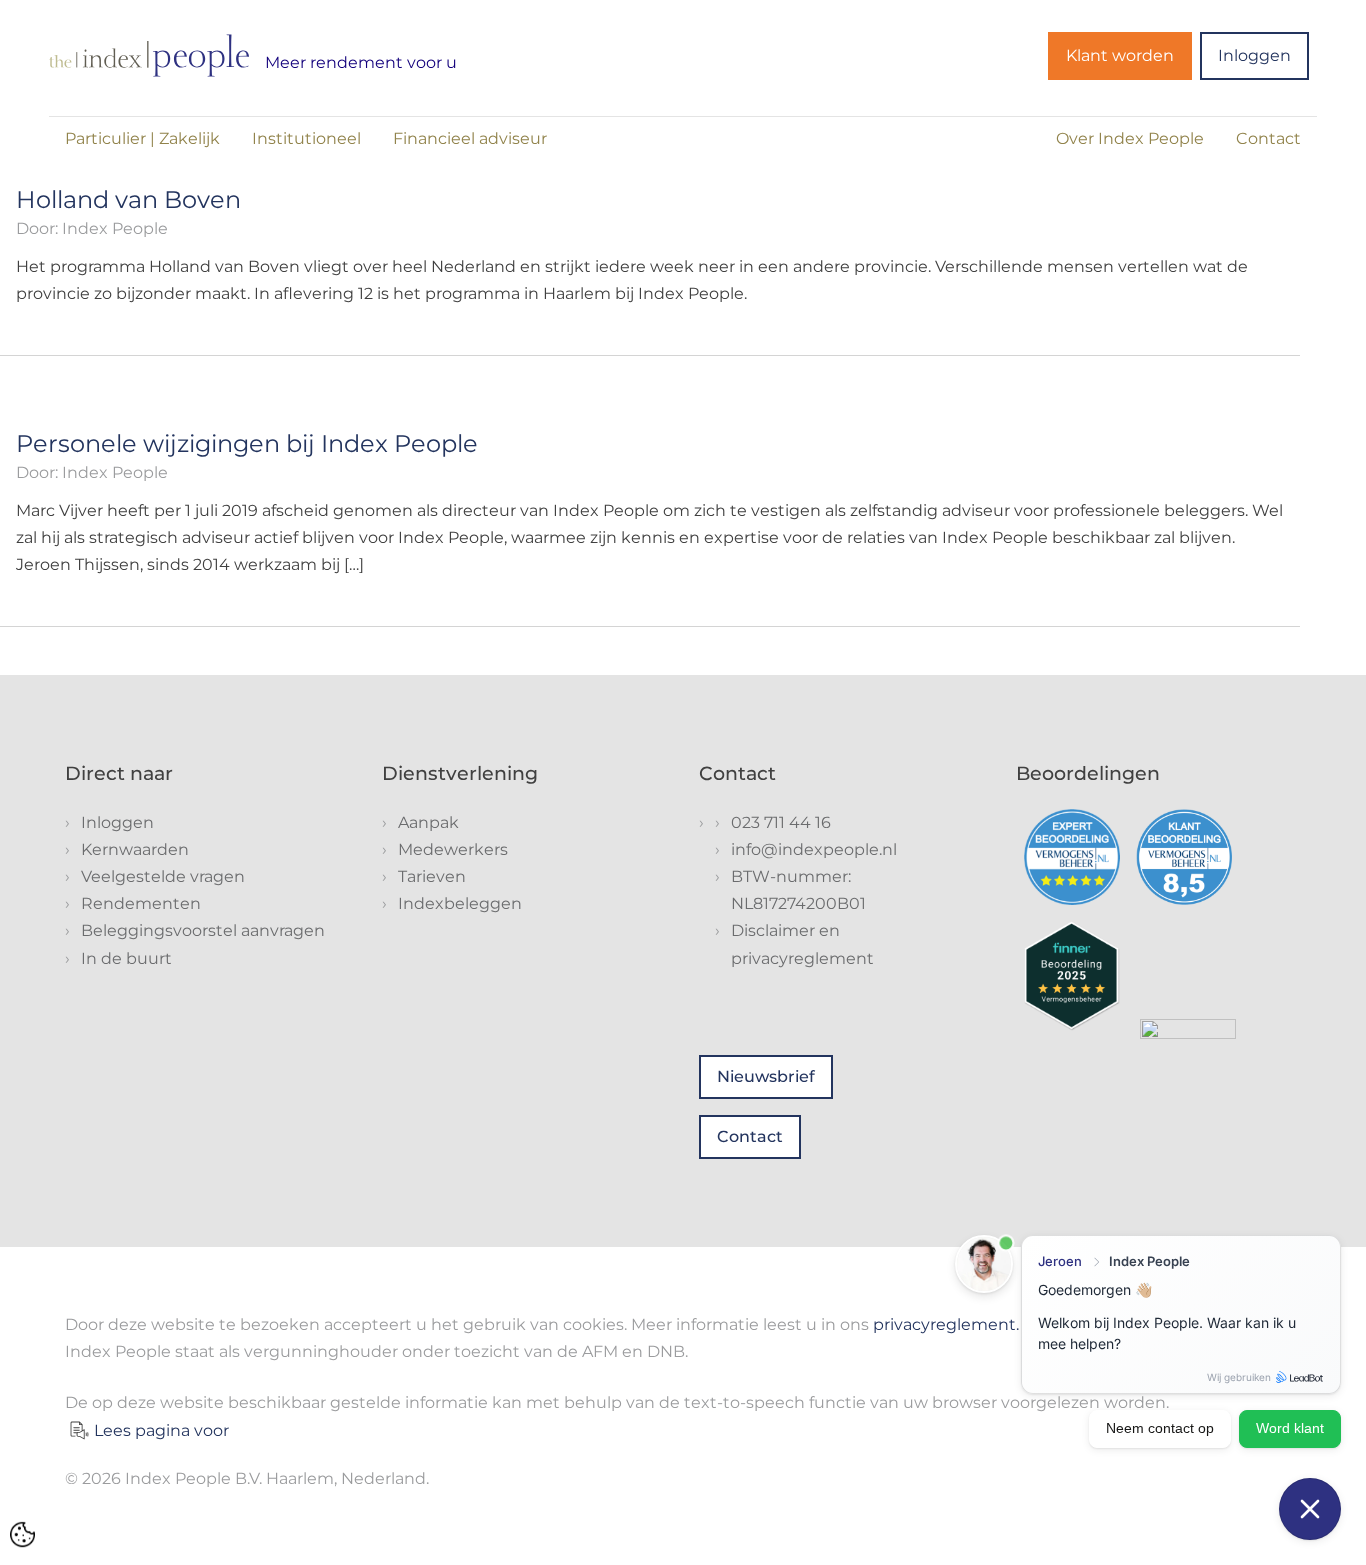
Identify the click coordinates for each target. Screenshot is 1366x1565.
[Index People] (149, 55)
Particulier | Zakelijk (142, 138)
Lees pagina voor (161, 1430)
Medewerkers (453, 849)
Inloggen (1254, 55)
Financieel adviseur (470, 138)
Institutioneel (306, 138)
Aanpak (428, 822)
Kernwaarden (135, 849)
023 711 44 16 (781, 822)
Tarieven (432, 876)
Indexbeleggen (460, 903)
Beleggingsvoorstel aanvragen (203, 930)
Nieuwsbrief (766, 1076)
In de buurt (126, 958)
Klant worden (1120, 55)
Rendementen (141, 903)
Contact (1268, 138)
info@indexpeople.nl (814, 849)
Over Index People (1130, 138)
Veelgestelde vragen (163, 876)
